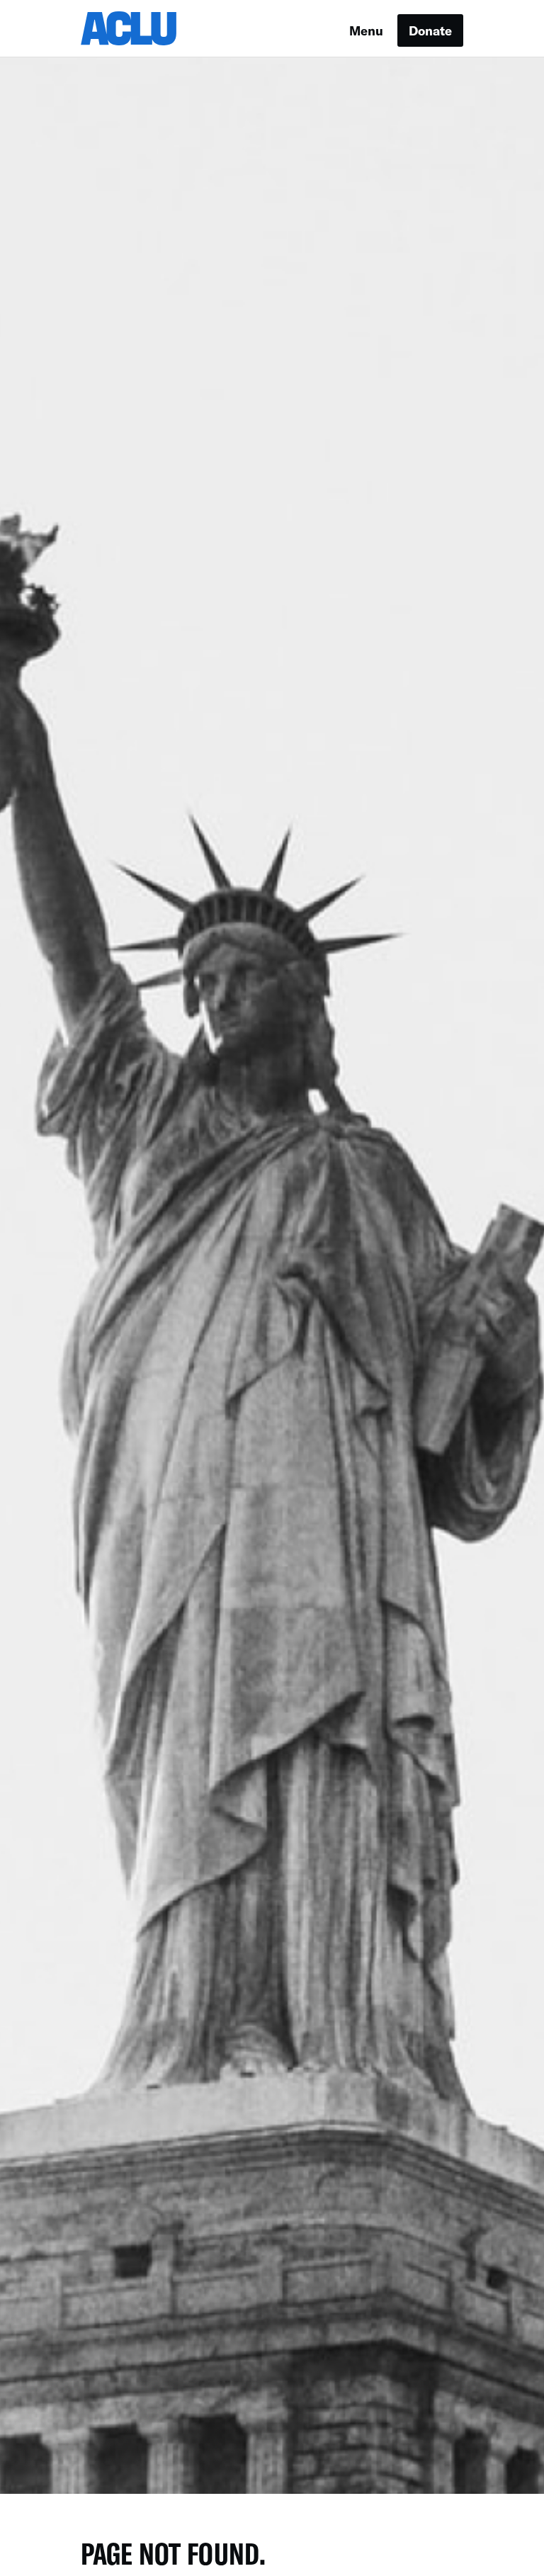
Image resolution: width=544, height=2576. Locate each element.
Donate (430, 30)
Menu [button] (366, 30)
